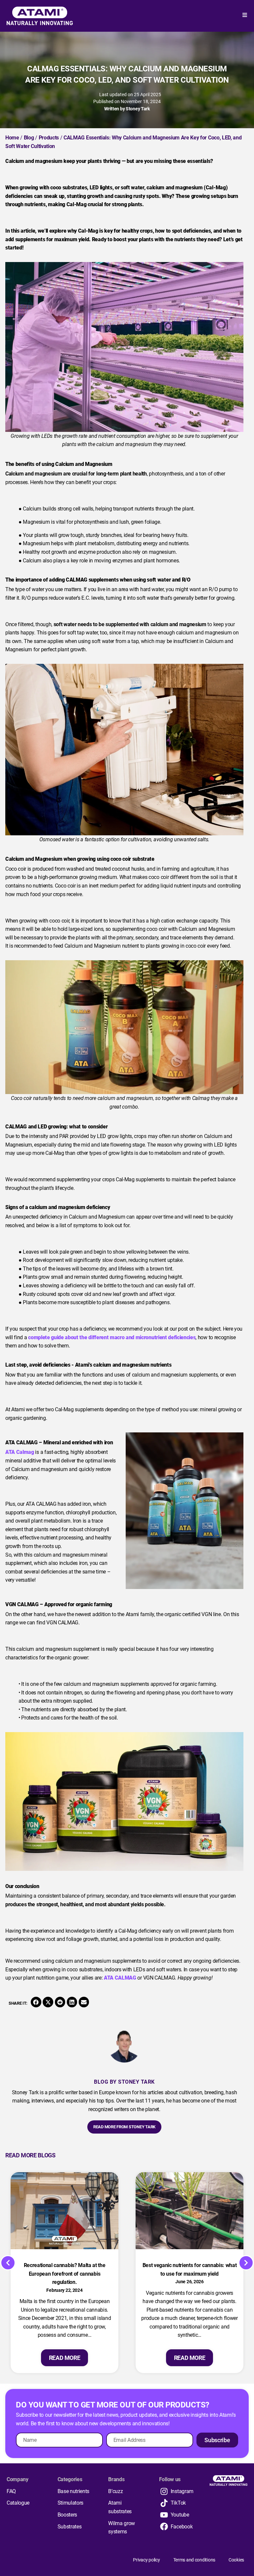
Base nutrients (74, 2491)
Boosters (67, 2515)
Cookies (236, 2560)
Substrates (70, 2527)
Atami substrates (120, 2507)
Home (12, 138)
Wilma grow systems (122, 2528)
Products (49, 138)
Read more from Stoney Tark (124, 2127)
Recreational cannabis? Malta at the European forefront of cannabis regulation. (65, 2274)
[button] (36, 2002)
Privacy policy (146, 2560)
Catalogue (18, 2503)
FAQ (11, 2491)
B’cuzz (115, 2491)
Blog (29, 138)
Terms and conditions (194, 2560)
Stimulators (70, 2503)
